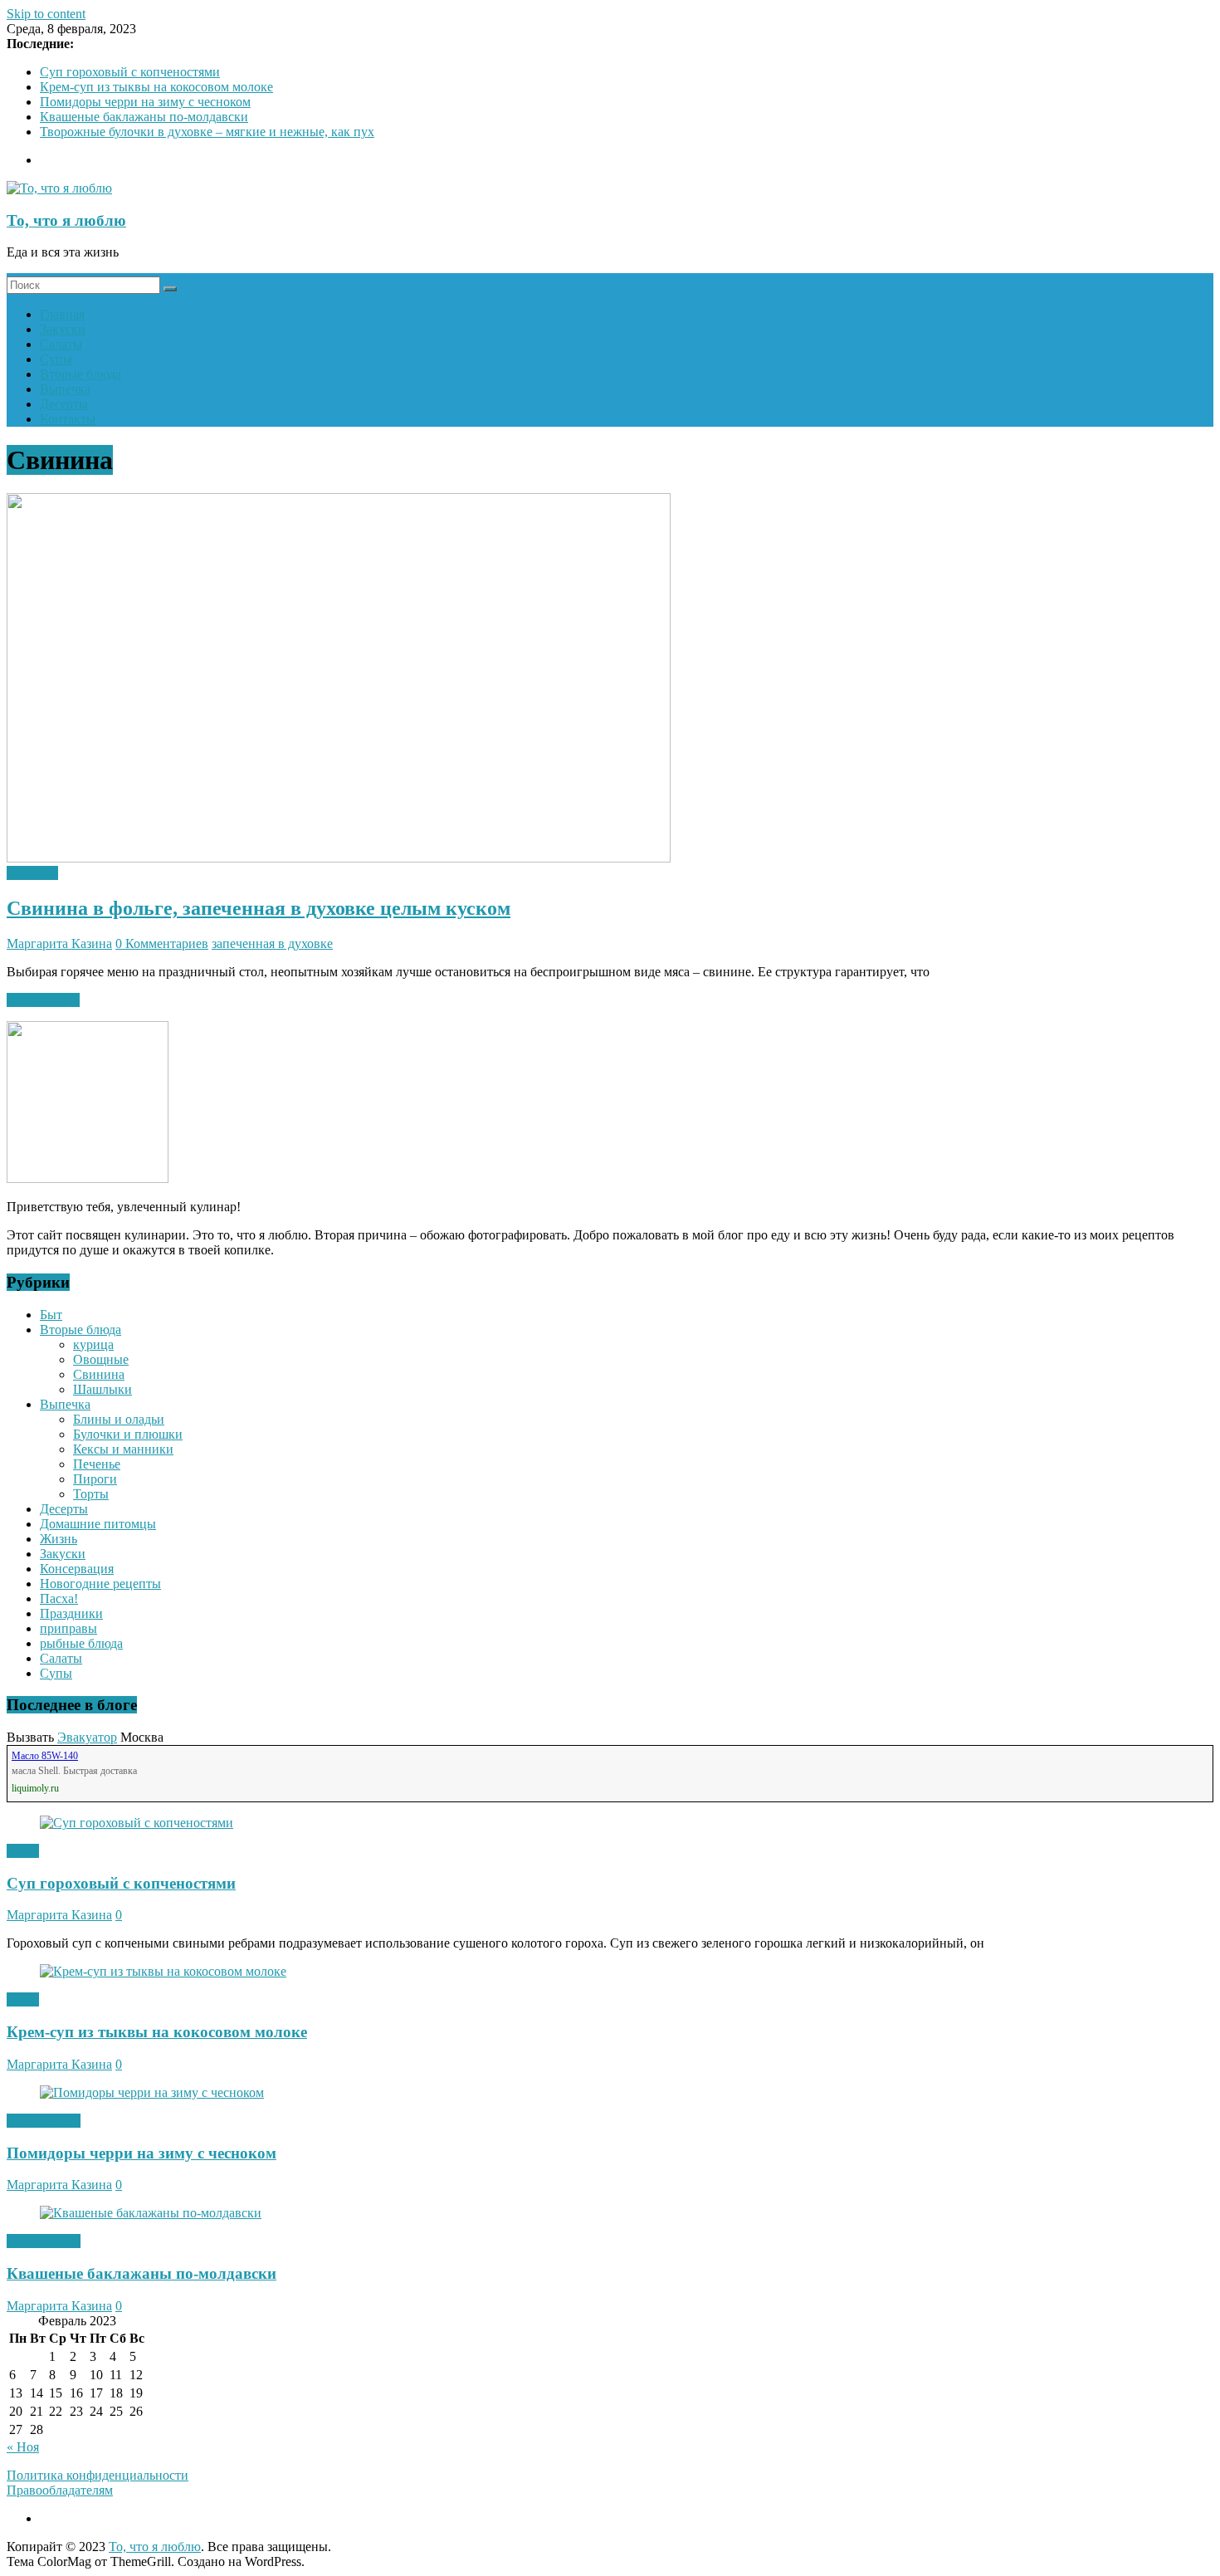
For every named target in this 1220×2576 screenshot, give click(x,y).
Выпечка (65, 389)
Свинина (32, 873)
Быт (51, 1315)
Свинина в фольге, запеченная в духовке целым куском (259, 908)
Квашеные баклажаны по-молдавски (144, 117)
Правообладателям (60, 2490)
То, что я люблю (66, 220)
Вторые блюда (81, 374)
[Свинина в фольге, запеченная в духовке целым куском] (339, 858)
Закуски (63, 329)
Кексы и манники (123, 1449)
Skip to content (46, 14)
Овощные (101, 1359)
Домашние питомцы (98, 1524)
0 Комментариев (162, 943)
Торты (91, 1494)
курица (93, 1344)
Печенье (97, 1464)
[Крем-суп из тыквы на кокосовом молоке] (163, 1971)
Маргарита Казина (59, 943)
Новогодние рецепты (100, 1584)
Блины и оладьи (119, 1419)
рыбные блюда (81, 1643)
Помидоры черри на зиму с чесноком (145, 102)
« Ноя (23, 2447)
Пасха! (59, 1598)
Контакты (68, 419)
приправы (68, 1628)
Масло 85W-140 (45, 1756)
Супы (56, 359)
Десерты (64, 404)
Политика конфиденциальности (98, 2475)
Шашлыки (102, 1389)
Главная (62, 314)
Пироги (95, 1479)
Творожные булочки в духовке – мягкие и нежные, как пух (207, 132)
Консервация (77, 1569)
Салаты (61, 344)
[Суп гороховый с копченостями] (137, 1823)
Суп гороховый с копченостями (130, 72)
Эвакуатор (87, 1737)
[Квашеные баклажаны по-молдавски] (151, 2213)
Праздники (71, 1613)
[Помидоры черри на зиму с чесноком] (152, 2092)
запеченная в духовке (272, 943)
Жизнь (59, 1539)
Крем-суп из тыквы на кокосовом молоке (156, 87)
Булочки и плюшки (128, 1434)
